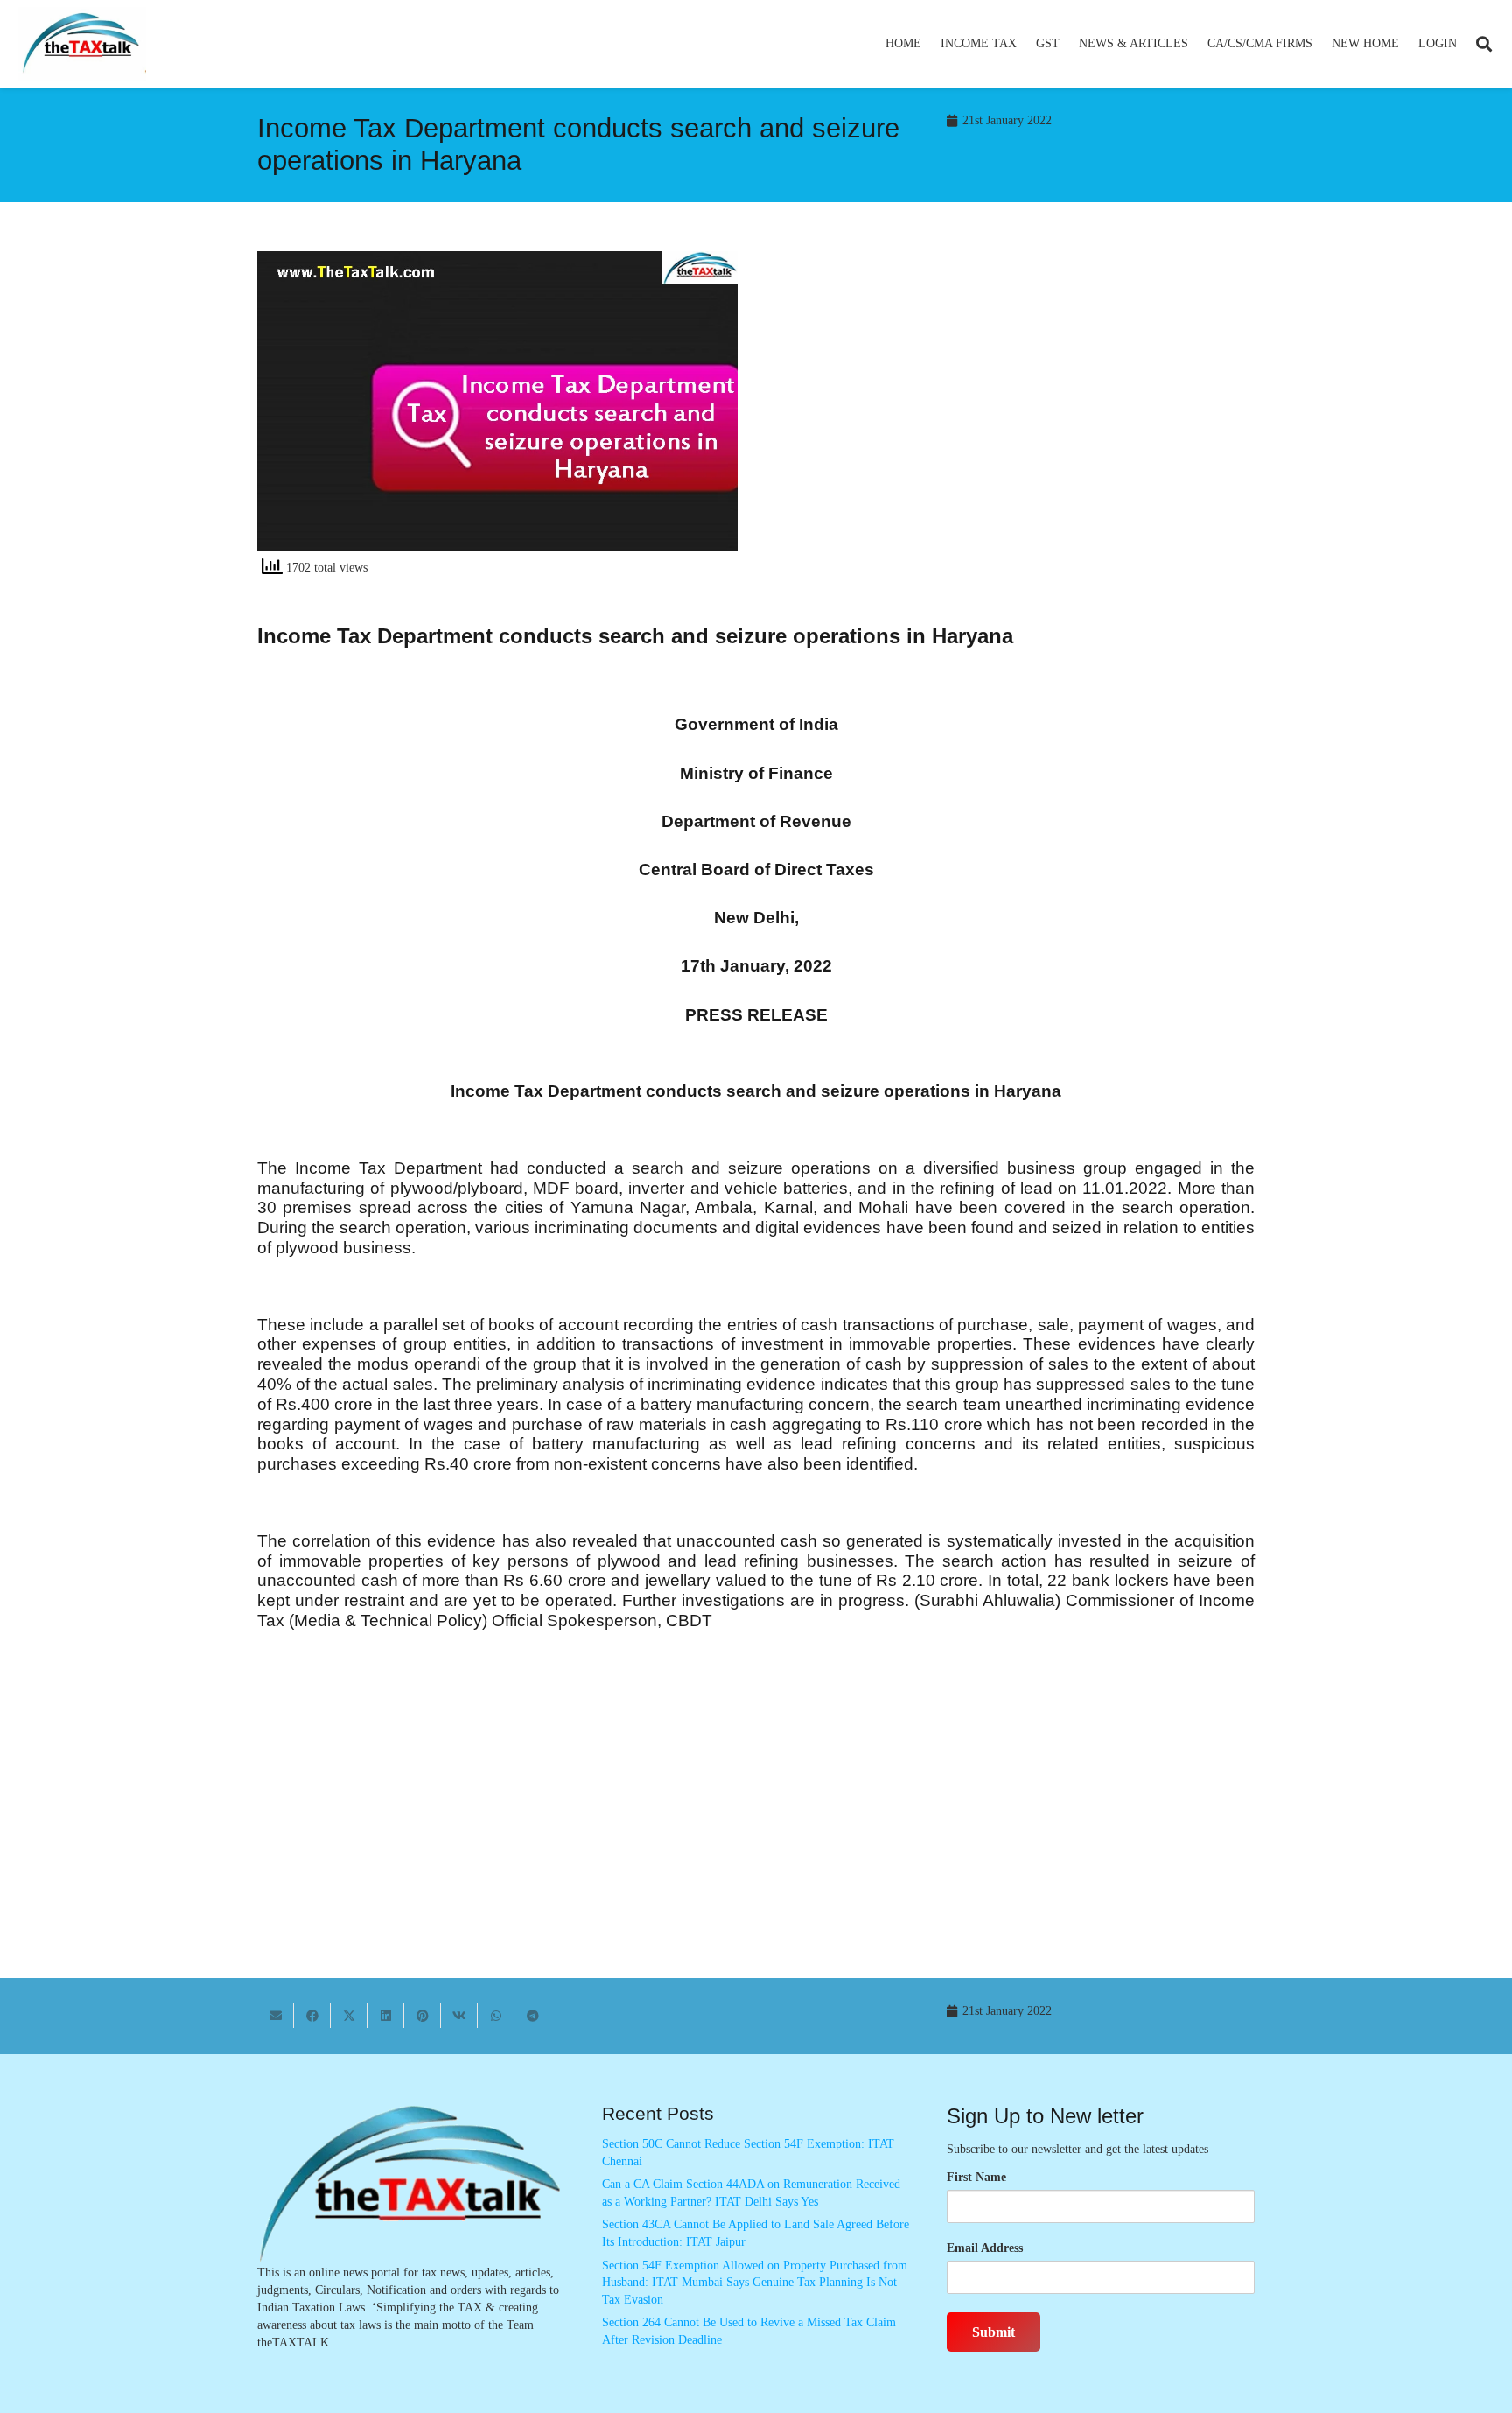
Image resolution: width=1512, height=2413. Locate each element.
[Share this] (312, 2016)
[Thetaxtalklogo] (82, 44)
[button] (1024, 44)
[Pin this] (423, 2016)
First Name (976, 2177)
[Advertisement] (1015, 409)
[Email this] (276, 2016)
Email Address (985, 2248)
